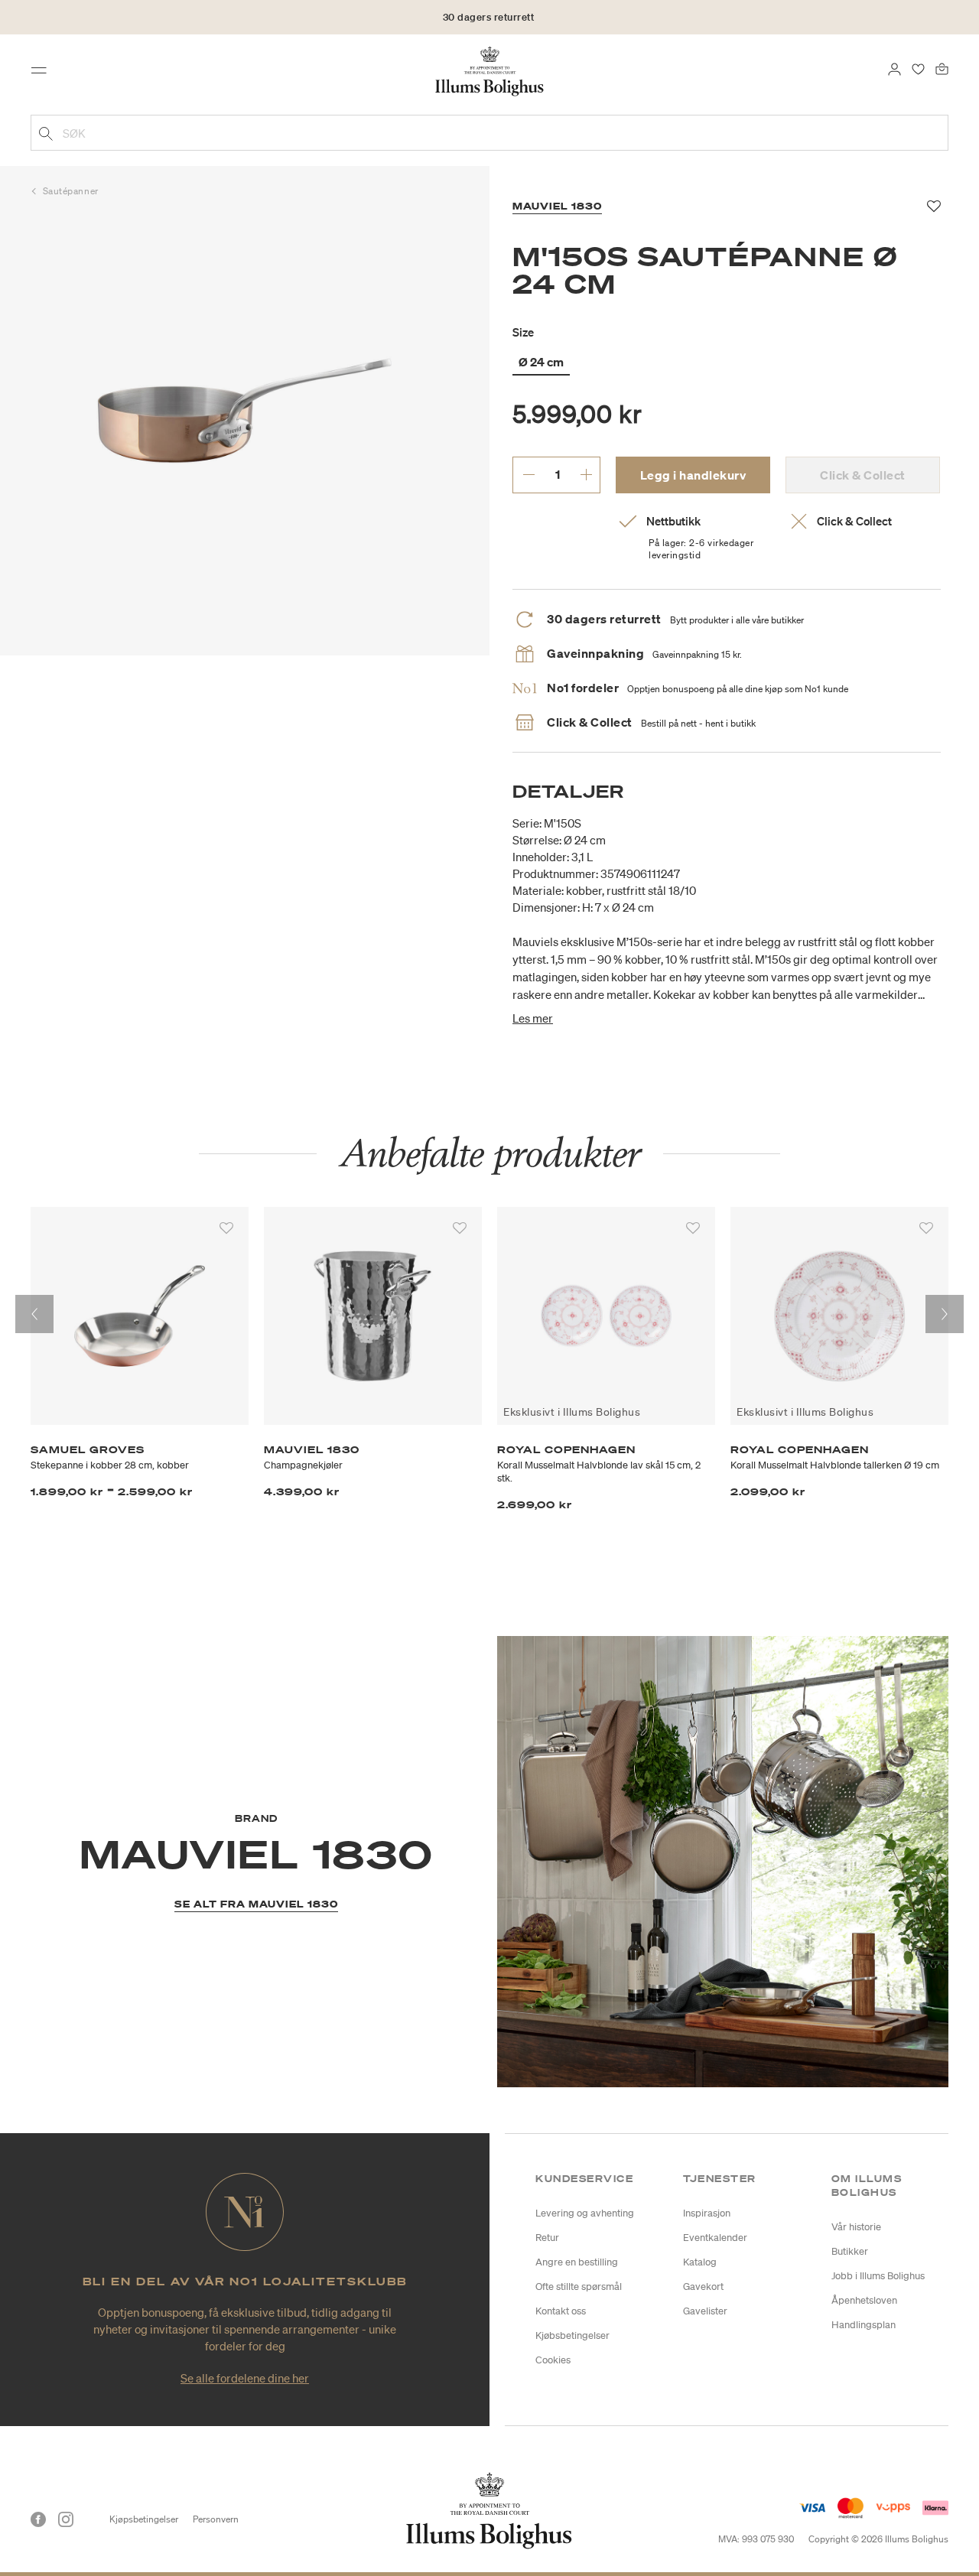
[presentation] (34, 1314)
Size (523, 332)
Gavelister (705, 2311)
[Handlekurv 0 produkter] (942, 67)
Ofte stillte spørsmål (579, 2287)
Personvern (216, 2519)
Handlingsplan (864, 2325)
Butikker (850, 2251)
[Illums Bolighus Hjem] (489, 70)
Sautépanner (71, 191)
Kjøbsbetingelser (572, 2335)
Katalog (700, 2262)
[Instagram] (66, 2519)
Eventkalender (715, 2238)
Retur (547, 2238)
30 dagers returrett (489, 23)
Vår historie (856, 2227)
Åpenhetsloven (864, 2300)
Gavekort (703, 2287)
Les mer (533, 1018)
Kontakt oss (561, 2311)
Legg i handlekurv (693, 475)
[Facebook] (38, 2519)
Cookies (553, 2360)
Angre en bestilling (577, 2262)
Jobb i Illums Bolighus (878, 2276)
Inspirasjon (707, 2213)
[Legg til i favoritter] (226, 1228)
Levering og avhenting (585, 2213)
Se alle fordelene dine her (245, 2378)
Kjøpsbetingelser (144, 2519)
